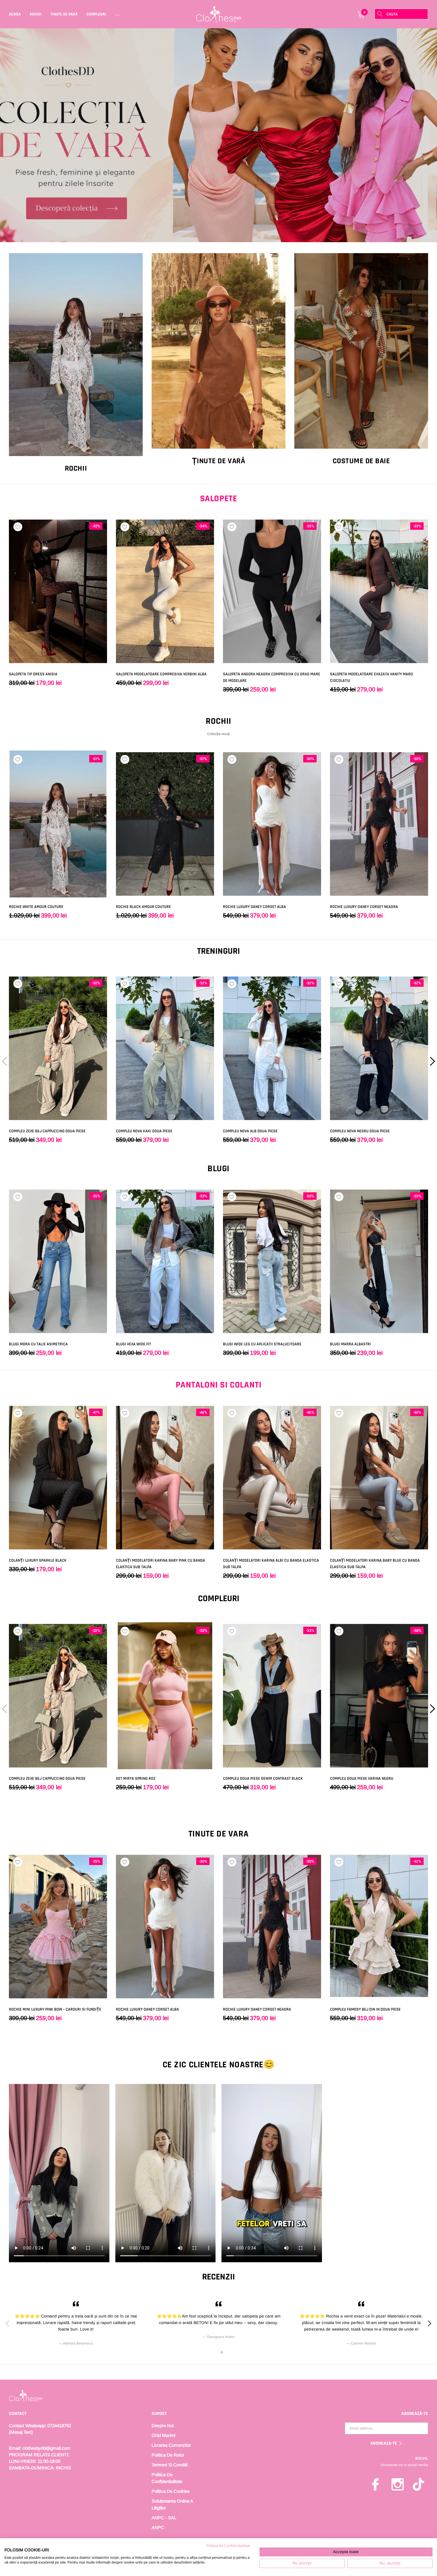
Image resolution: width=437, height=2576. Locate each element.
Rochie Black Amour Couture (143, 907)
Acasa (15, 14)
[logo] (219, 14)
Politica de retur (168, 2455)
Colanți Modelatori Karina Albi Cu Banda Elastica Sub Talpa (271, 1564)
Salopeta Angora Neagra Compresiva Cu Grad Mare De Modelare (272, 677)
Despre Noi (163, 2426)
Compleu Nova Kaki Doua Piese (144, 1131)
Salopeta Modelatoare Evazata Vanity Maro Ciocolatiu (371, 677)
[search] (380, 14)
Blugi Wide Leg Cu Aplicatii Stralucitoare (262, 1344)
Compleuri (96, 14)
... (118, 14)
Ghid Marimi (164, 2435)
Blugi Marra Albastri (350, 1344)
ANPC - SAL (164, 2518)
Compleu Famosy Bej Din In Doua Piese (365, 2009)
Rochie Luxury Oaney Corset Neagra (364, 907)
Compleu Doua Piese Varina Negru (362, 1779)
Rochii (36, 14)
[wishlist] (18, 527)
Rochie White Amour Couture (36, 907)
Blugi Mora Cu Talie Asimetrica (38, 1344)
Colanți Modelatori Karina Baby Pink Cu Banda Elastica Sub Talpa (161, 1564)
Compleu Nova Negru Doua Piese (360, 1131)
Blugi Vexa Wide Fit (133, 1344)
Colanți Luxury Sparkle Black (38, 1560)
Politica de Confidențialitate (228, 2546)
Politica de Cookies (171, 2491)
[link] (218, 135)
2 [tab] (222, 2352)
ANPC (158, 2527)
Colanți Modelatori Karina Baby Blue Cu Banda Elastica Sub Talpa (375, 1564)
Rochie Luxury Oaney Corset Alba (254, 907)
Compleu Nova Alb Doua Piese (250, 1131)
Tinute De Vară (64, 14)
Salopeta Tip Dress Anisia (33, 674)
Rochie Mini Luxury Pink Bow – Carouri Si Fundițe (55, 2009)
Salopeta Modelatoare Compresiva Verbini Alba (161, 674)
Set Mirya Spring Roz (136, 1779)
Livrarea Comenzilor (171, 2445)
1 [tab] (215, 2352)
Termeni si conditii (170, 2465)
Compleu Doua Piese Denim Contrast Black (263, 1779)
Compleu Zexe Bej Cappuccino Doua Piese (47, 1131)
